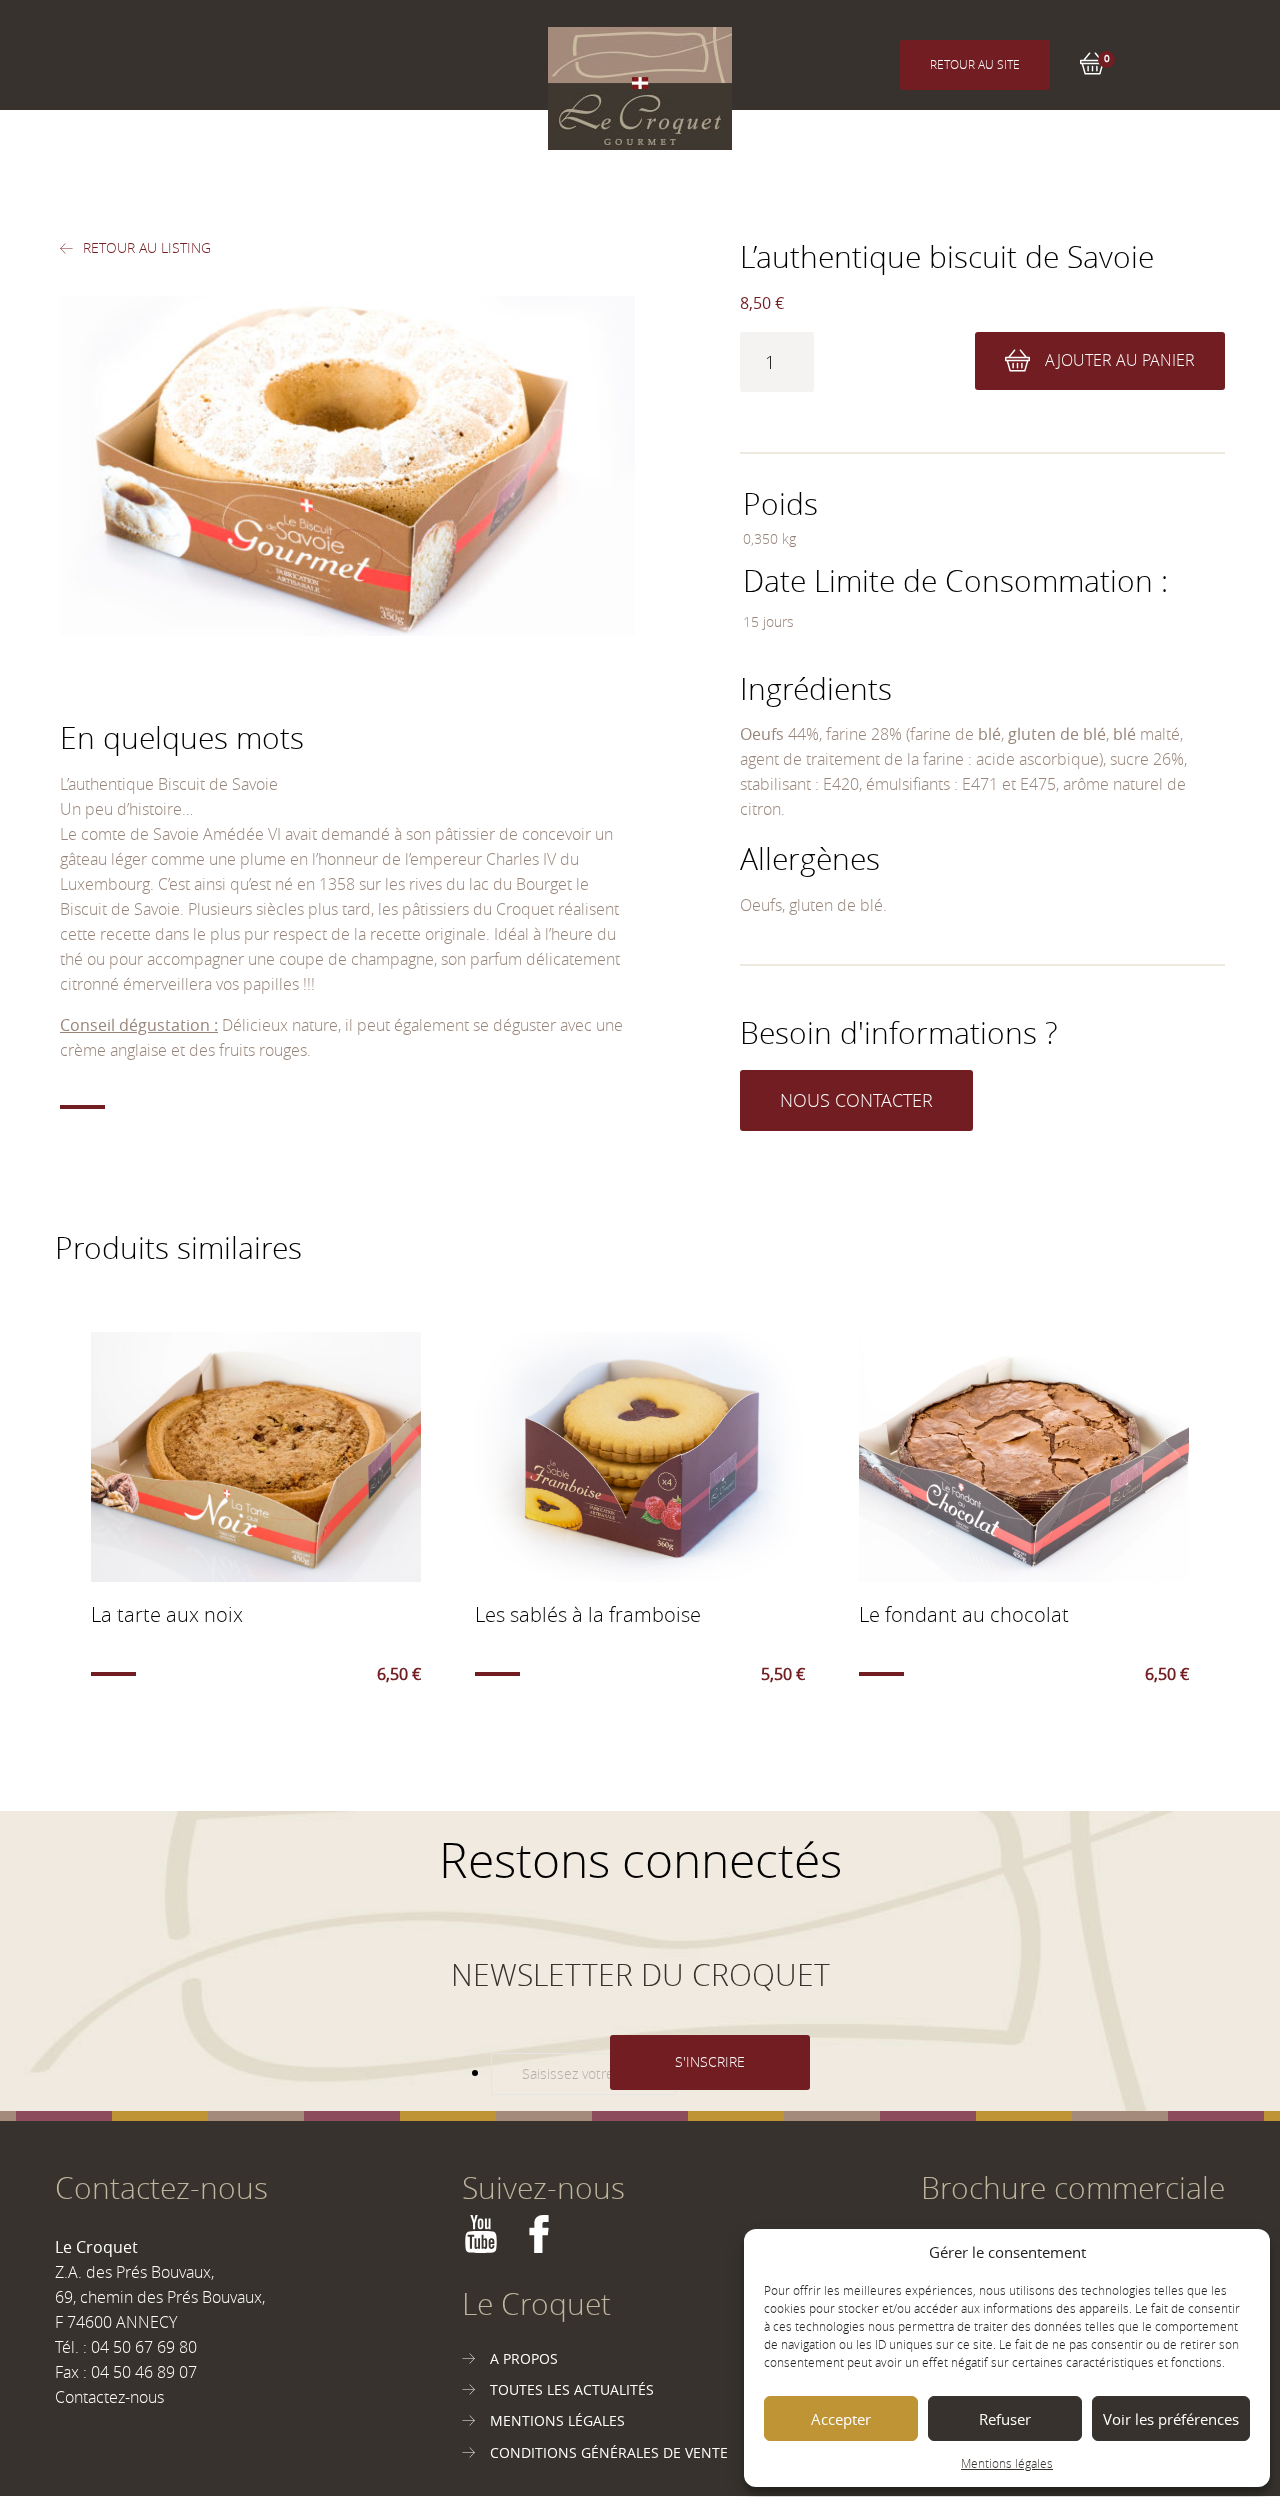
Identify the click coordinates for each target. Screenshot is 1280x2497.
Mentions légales (1007, 2463)
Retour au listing (147, 248)
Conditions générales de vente (609, 2453)
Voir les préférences (1171, 2419)
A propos (524, 2359)
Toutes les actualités (572, 2390)
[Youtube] (481, 2246)
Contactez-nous (109, 2397)
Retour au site (975, 64)
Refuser (1005, 2419)
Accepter (841, 2419)
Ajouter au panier (1120, 360)
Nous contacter (856, 1100)
